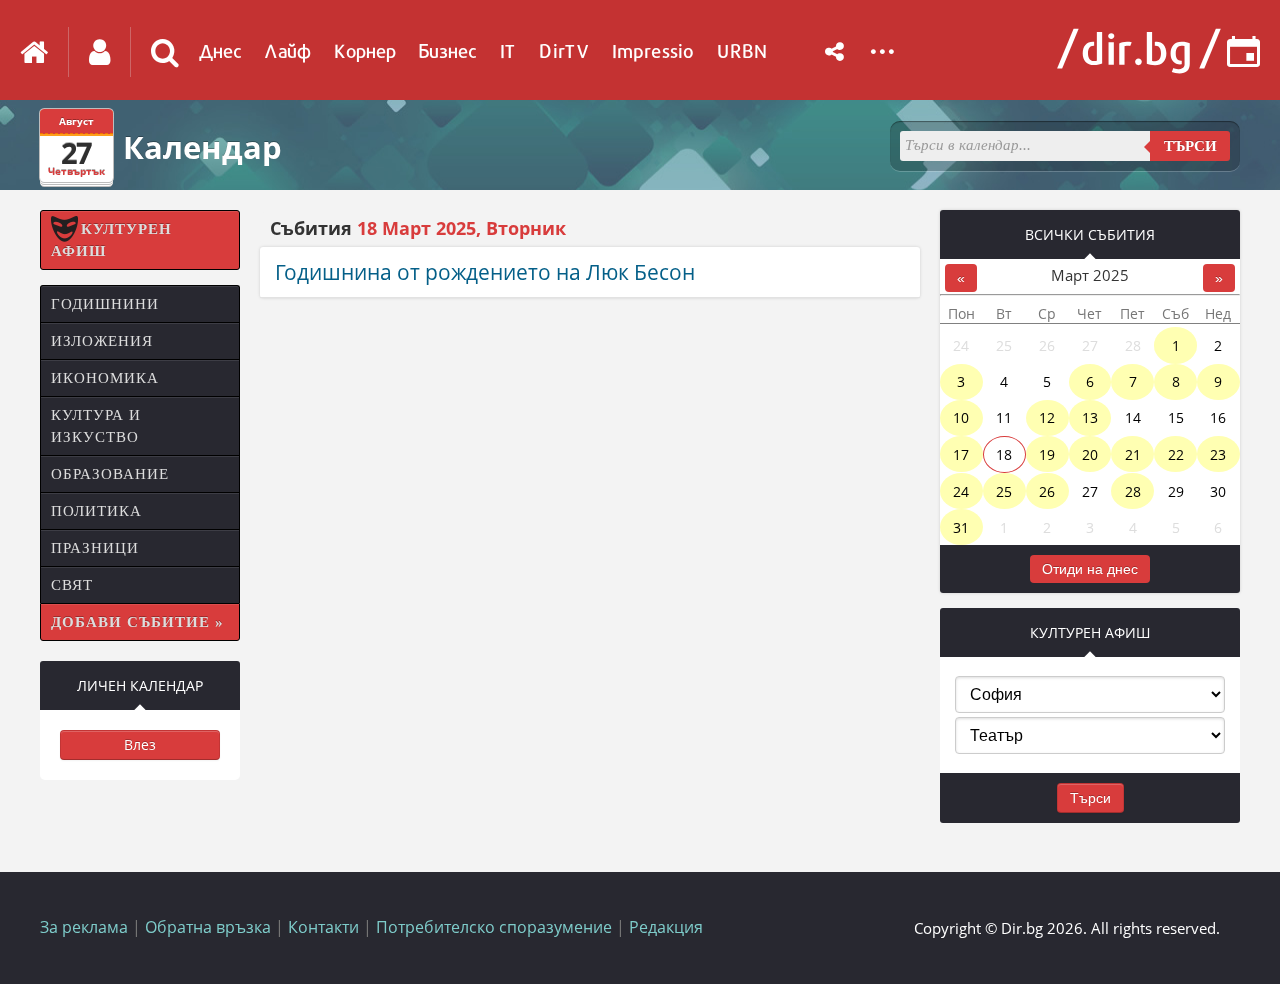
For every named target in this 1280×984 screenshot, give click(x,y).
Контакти (323, 927)
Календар (202, 147)
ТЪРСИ (1190, 146)
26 (1047, 491)
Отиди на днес (1090, 569)
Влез (140, 744)
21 (1133, 454)
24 (961, 491)
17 (961, 454)
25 (1004, 491)
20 (1090, 454)
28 (1133, 491)
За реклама (84, 927)
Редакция (666, 927)
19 (1047, 454)
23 (1218, 454)
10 (961, 417)
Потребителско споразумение (494, 927)
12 (1047, 417)
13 (1090, 417)
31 (961, 527)
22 (1176, 454)
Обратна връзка (208, 927)
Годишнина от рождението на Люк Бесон (485, 272)
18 (1004, 454)
